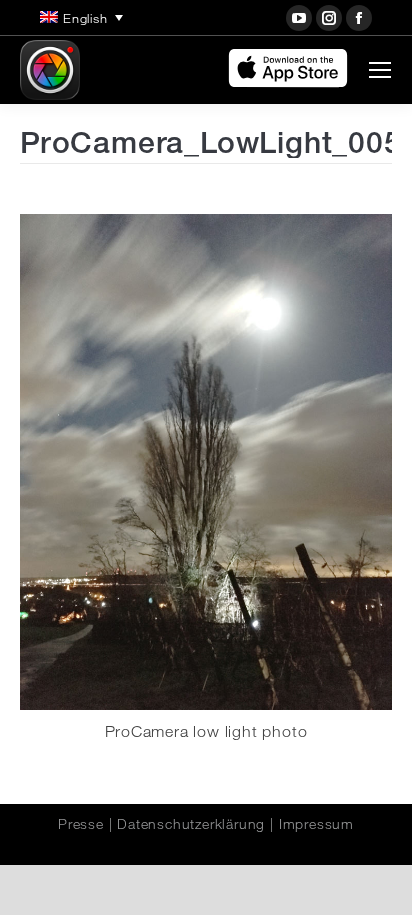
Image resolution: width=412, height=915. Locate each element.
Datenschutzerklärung (191, 824)
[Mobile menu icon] (380, 70)
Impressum (316, 824)
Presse (81, 824)
